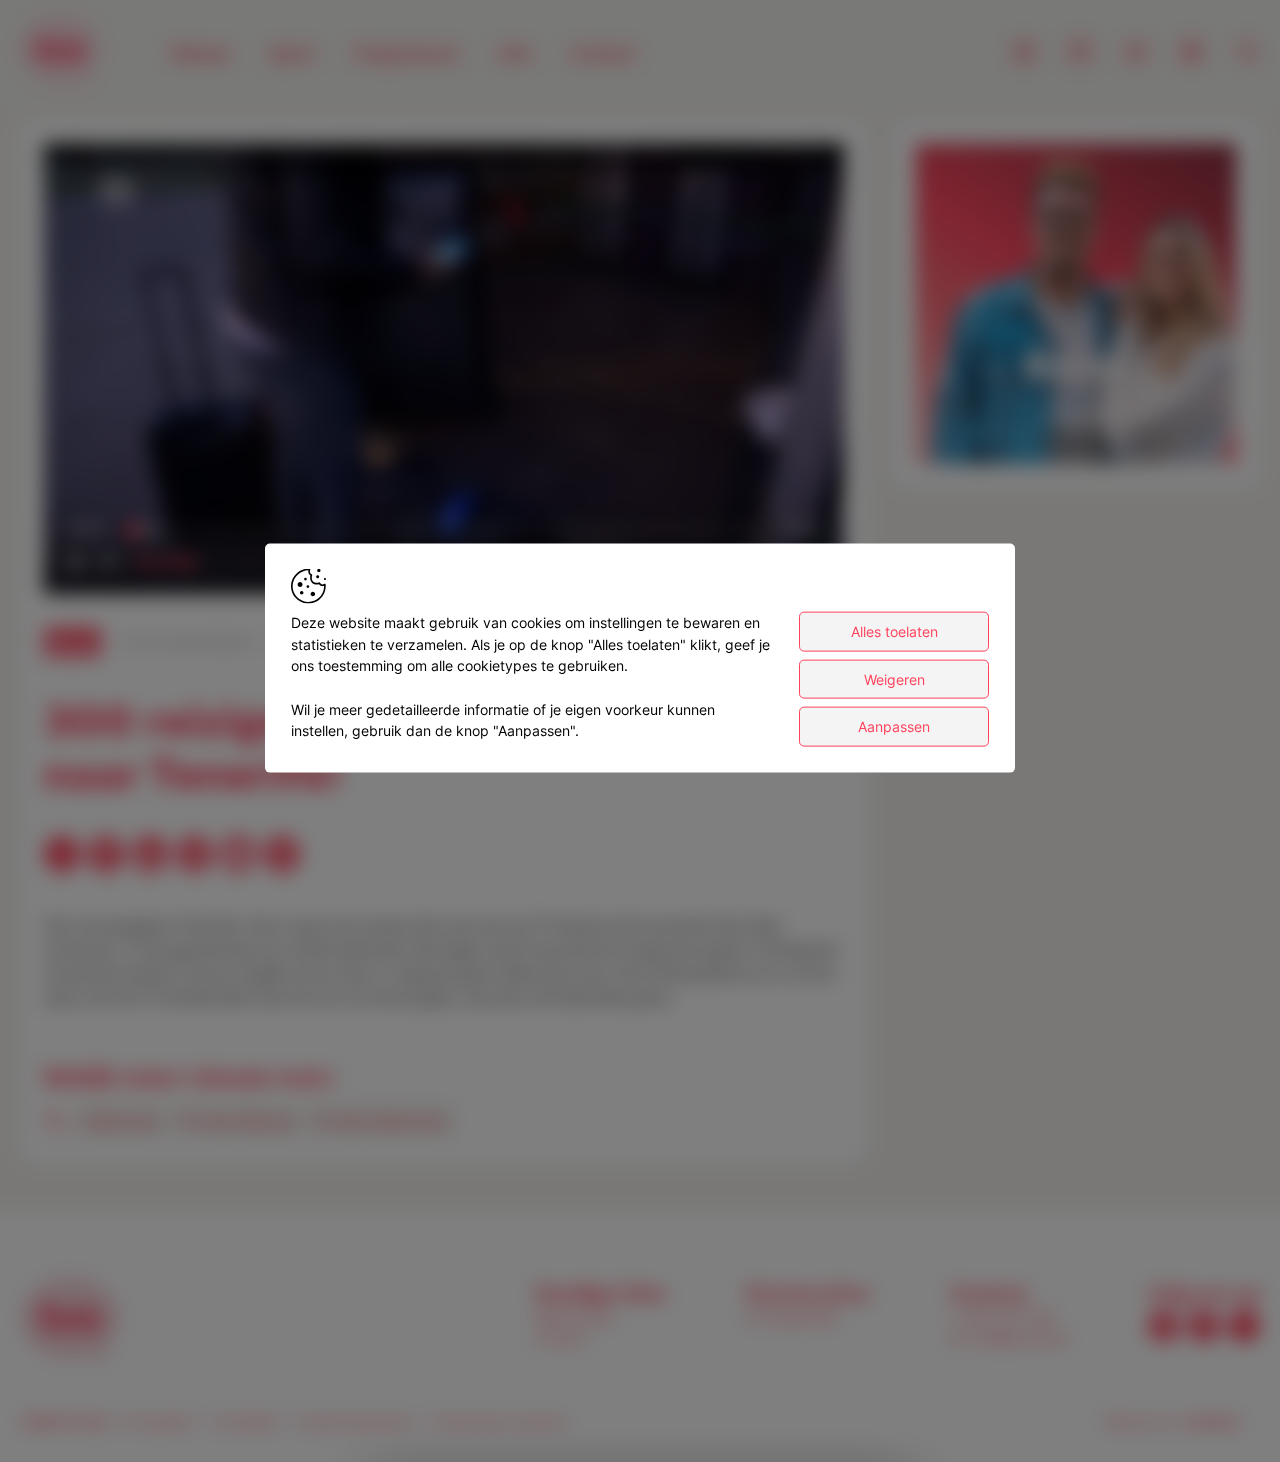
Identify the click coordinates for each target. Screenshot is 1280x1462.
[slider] (444, 530)
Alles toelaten (894, 631)
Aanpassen (894, 726)
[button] (448, 373)
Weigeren (894, 679)
